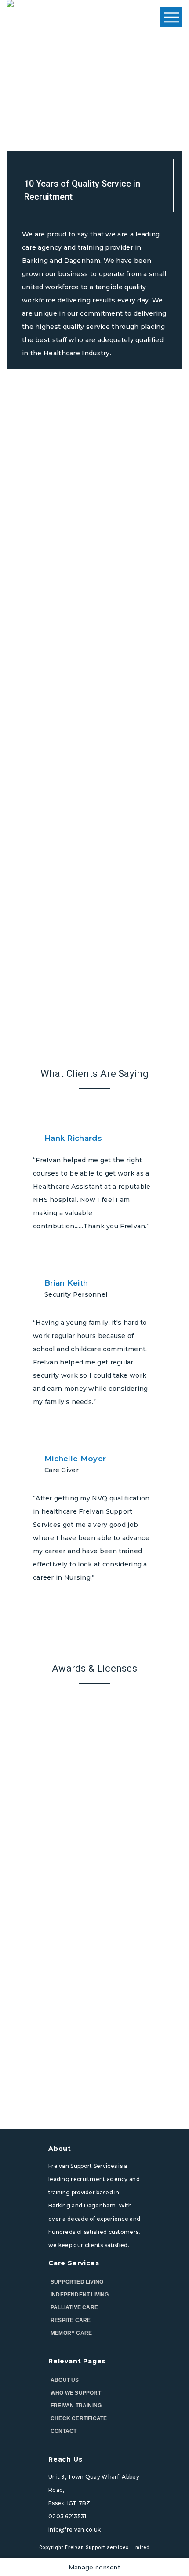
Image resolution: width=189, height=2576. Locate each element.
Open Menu (171, 18)
